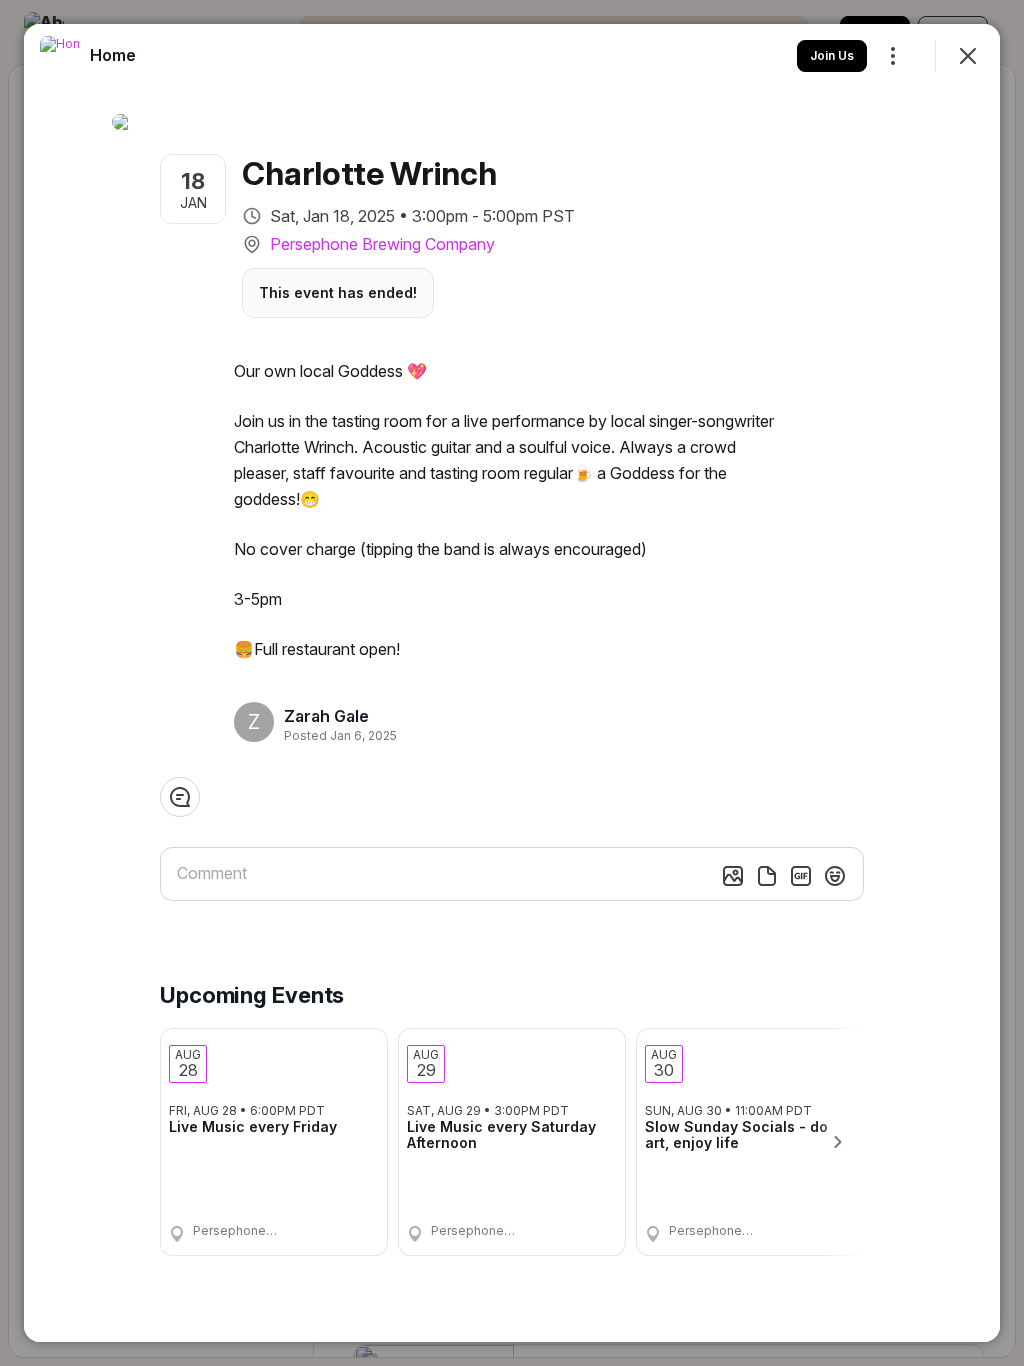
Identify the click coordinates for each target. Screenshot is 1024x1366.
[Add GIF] (801, 876)
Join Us (832, 55)
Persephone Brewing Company (382, 244)
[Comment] (180, 797)
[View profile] (60, 56)
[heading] (334, 716)
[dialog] (512, 683)
